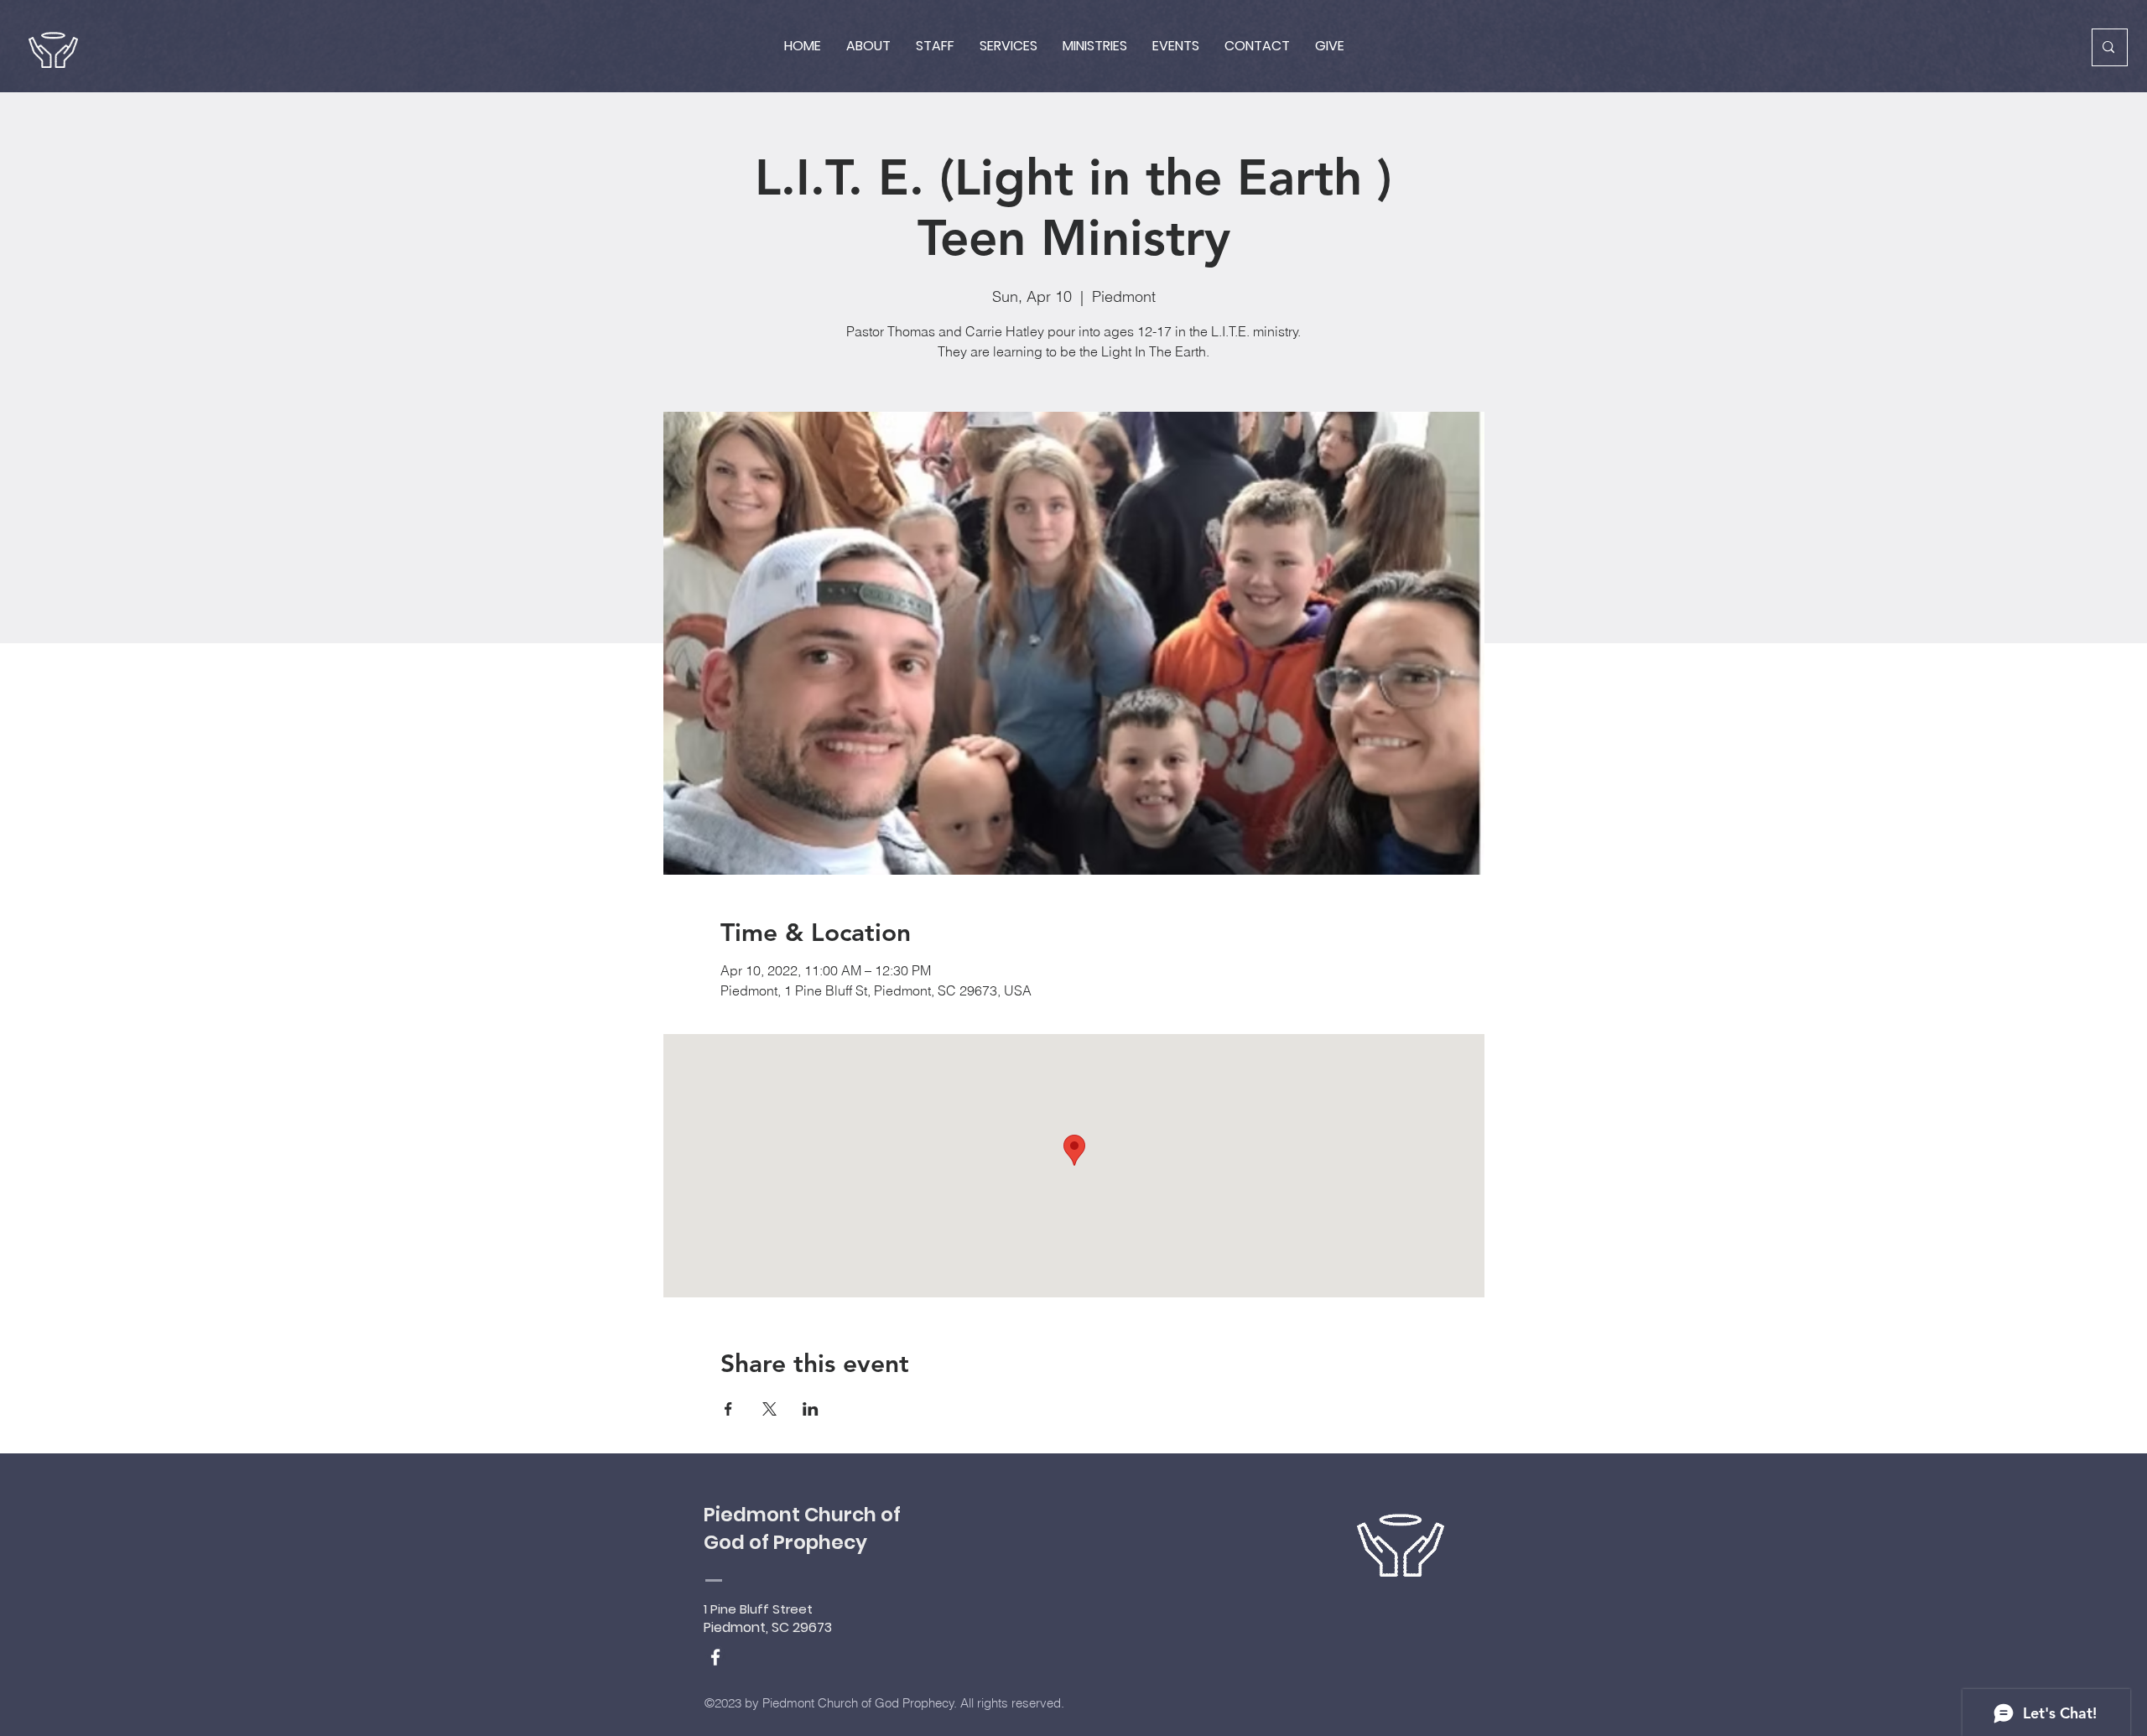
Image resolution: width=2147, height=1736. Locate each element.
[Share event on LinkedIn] (811, 1409)
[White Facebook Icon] (715, 1657)
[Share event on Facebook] (728, 1409)
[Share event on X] (769, 1409)
